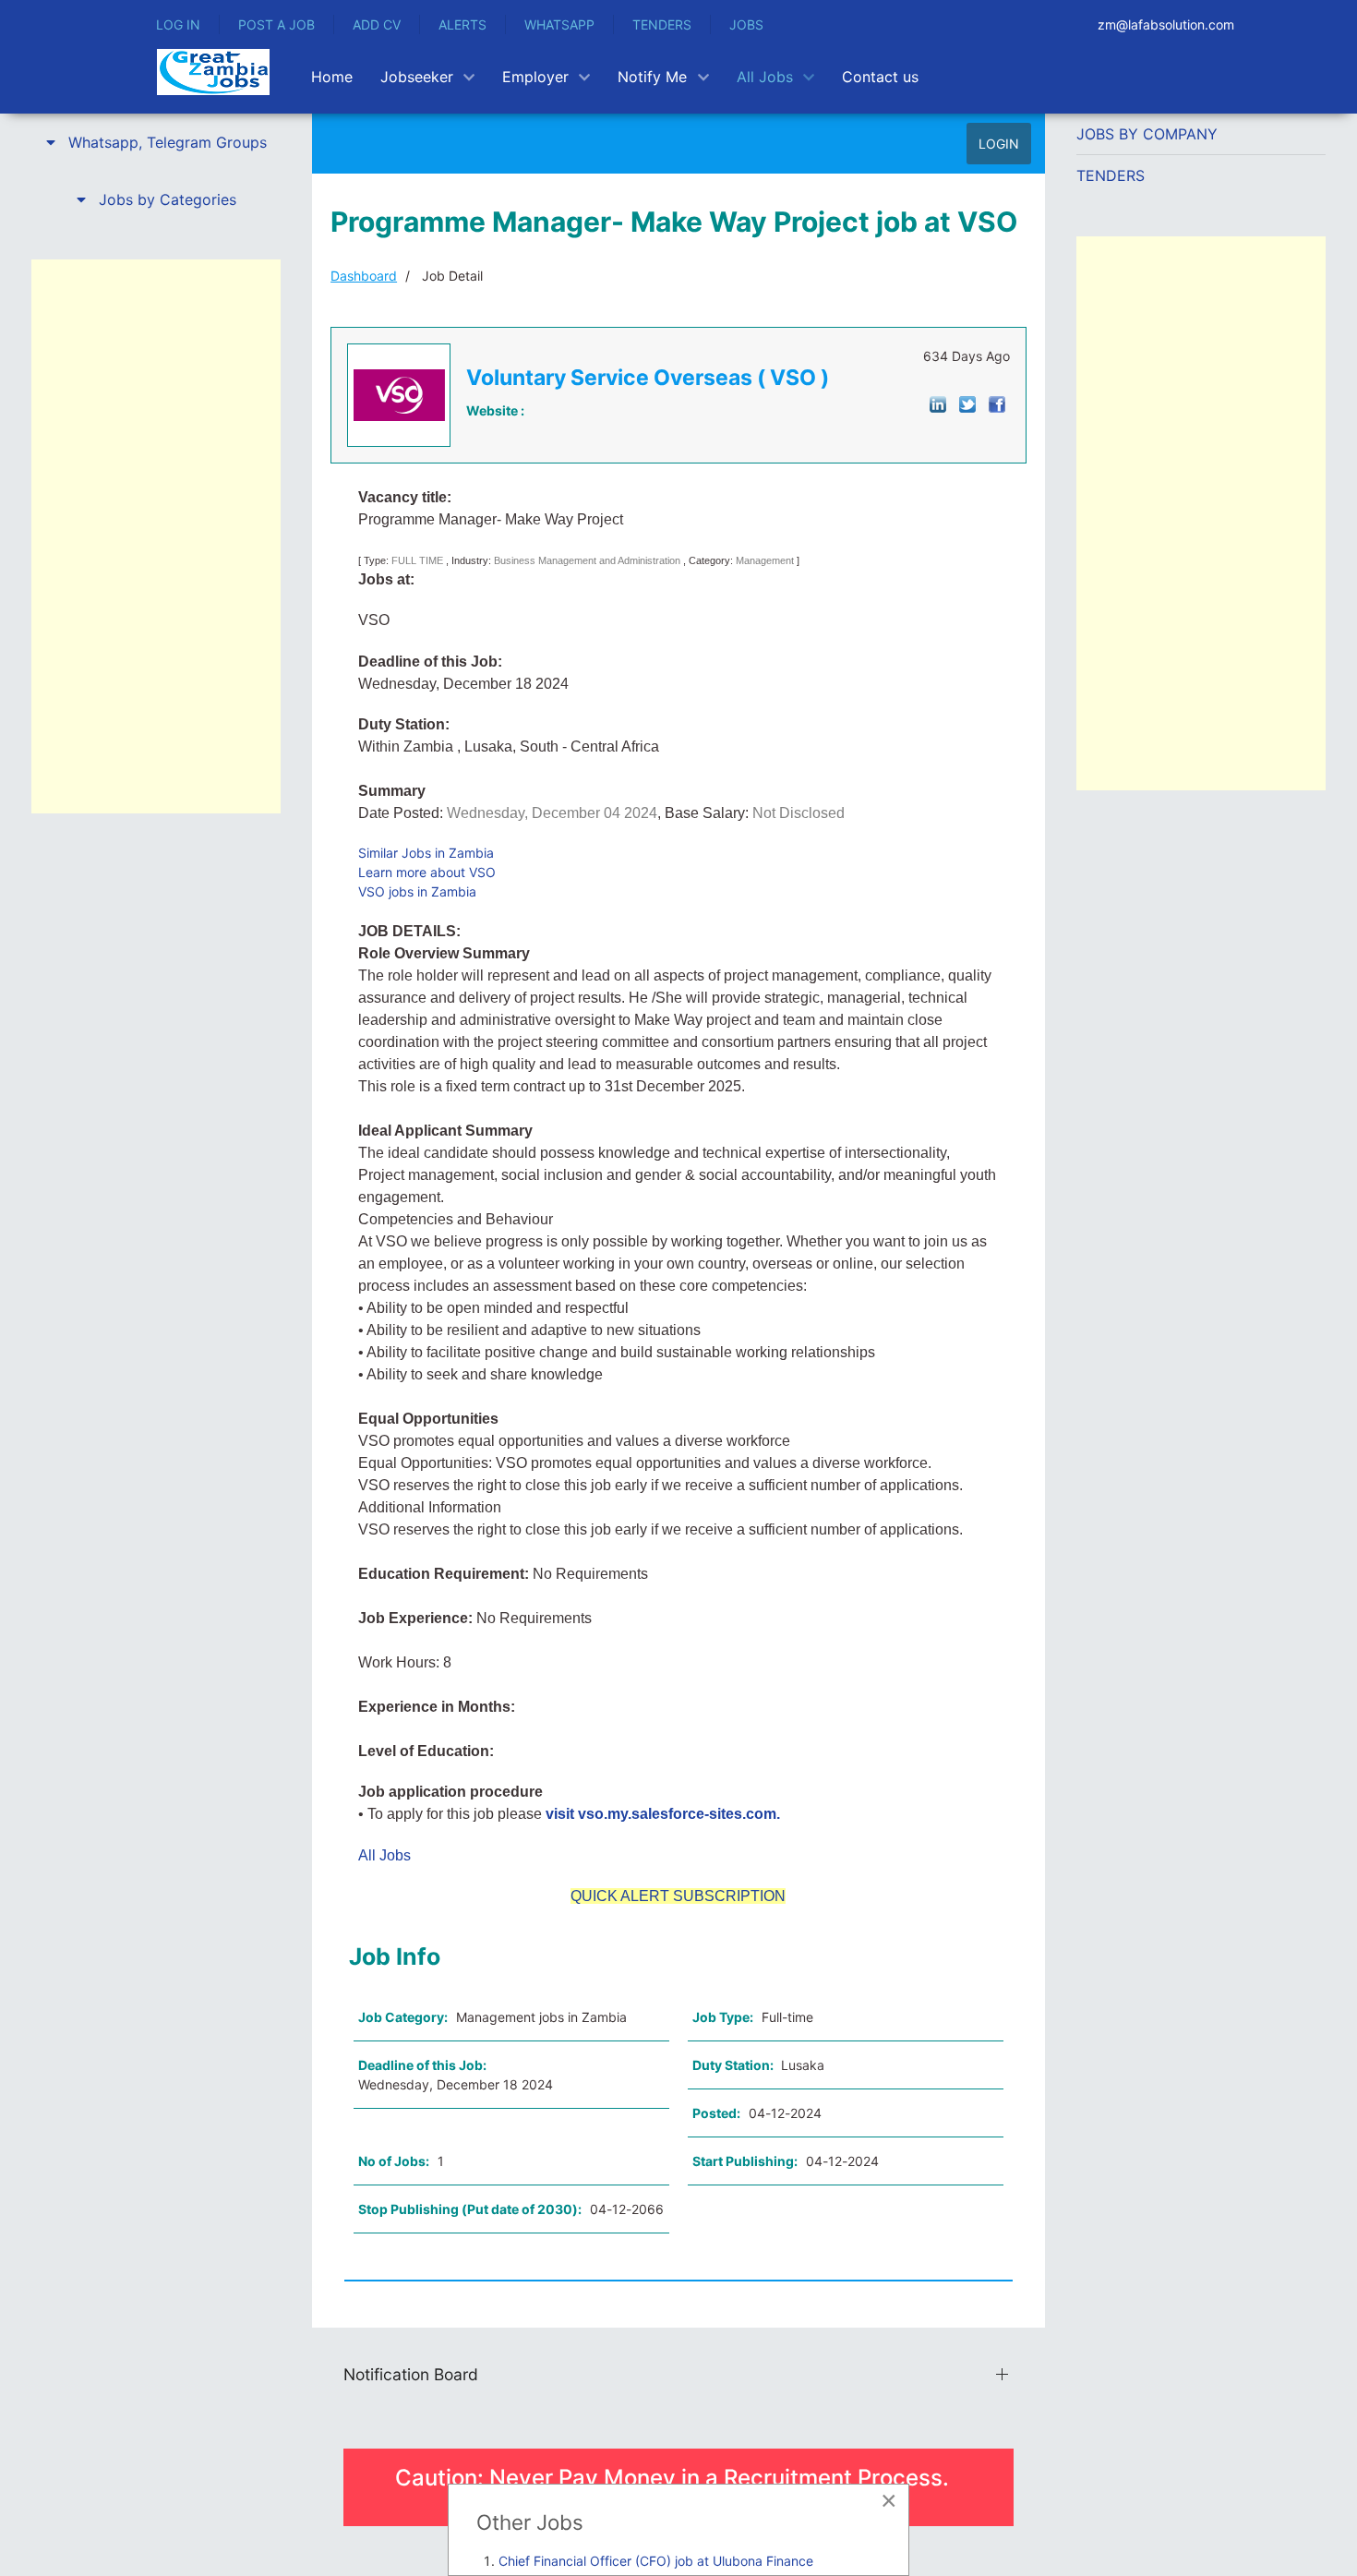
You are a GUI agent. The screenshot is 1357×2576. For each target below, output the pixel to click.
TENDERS (662, 24)
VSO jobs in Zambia (417, 891)
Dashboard (364, 276)
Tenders (1111, 175)
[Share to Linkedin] (938, 403)
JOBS (746, 24)
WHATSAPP (559, 24)
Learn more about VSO (427, 872)
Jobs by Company (1147, 134)
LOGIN (999, 144)
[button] (156, 142)
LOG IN (178, 24)
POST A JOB (276, 24)
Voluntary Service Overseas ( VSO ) (648, 378)
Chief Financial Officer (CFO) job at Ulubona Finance (656, 2561)
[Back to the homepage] (213, 72)
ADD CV (377, 24)
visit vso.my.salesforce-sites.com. (663, 1814)
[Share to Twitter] (967, 403)
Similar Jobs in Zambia (426, 853)
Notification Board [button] (411, 2374)
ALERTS (462, 24)
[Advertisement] (156, 536)
